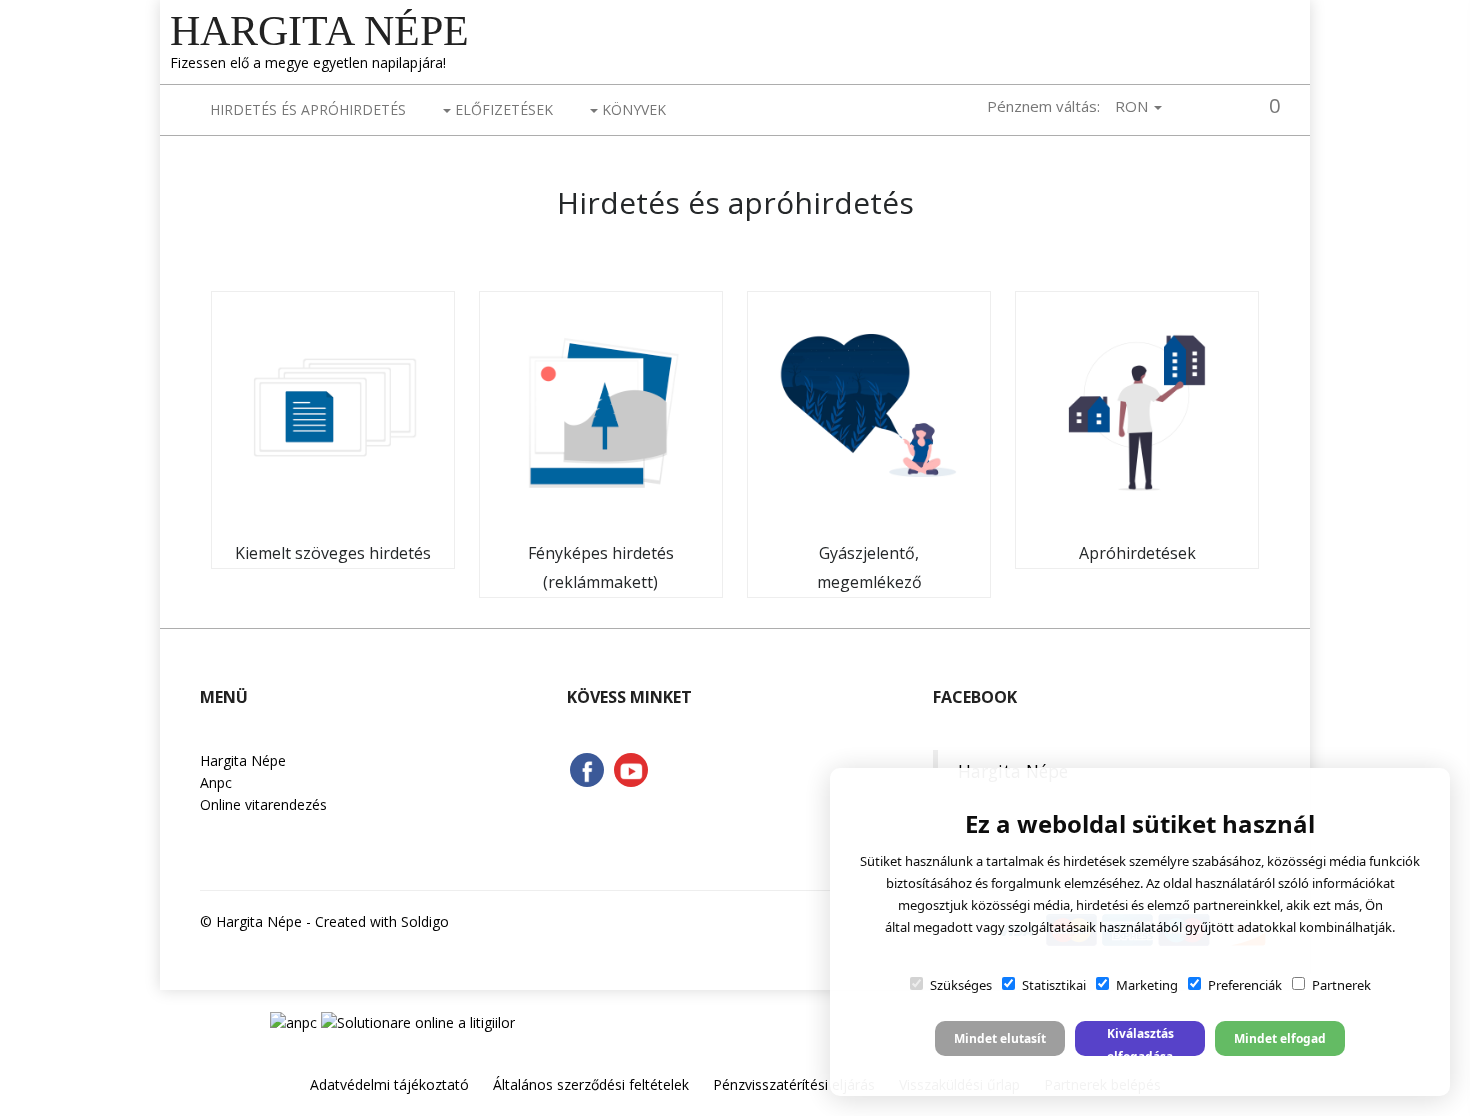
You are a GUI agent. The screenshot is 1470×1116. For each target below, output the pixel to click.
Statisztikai (1054, 985)
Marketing (1147, 985)
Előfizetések (502, 109)
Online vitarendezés (263, 804)
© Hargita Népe (251, 921)
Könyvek (632, 109)
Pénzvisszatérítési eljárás (794, 1084)
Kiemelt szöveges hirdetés (333, 553)
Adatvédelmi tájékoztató (389, 1084)
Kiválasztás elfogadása (1140, 1040)
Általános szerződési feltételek (591, 1084)
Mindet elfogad (1280, 1038)
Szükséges (961, 985)
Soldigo (425, 921)
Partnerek (1341, 985)
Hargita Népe (319, 31)
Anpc (216, 782)
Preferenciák (1245, 985)
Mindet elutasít (1000, 1038)
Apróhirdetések (1137, 553)
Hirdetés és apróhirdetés (308, 109)
